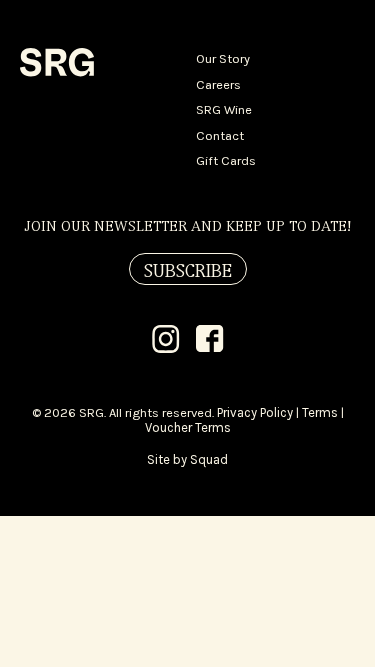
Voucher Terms (188, 427)
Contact (220, 135)
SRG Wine (224, 109)
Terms (320, 412)
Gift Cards (226, 160)
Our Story (223, 58)
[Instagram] (166, 341)
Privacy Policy (255, 412)
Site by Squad (187, 459)
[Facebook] (210, 341)
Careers (218, 84)
